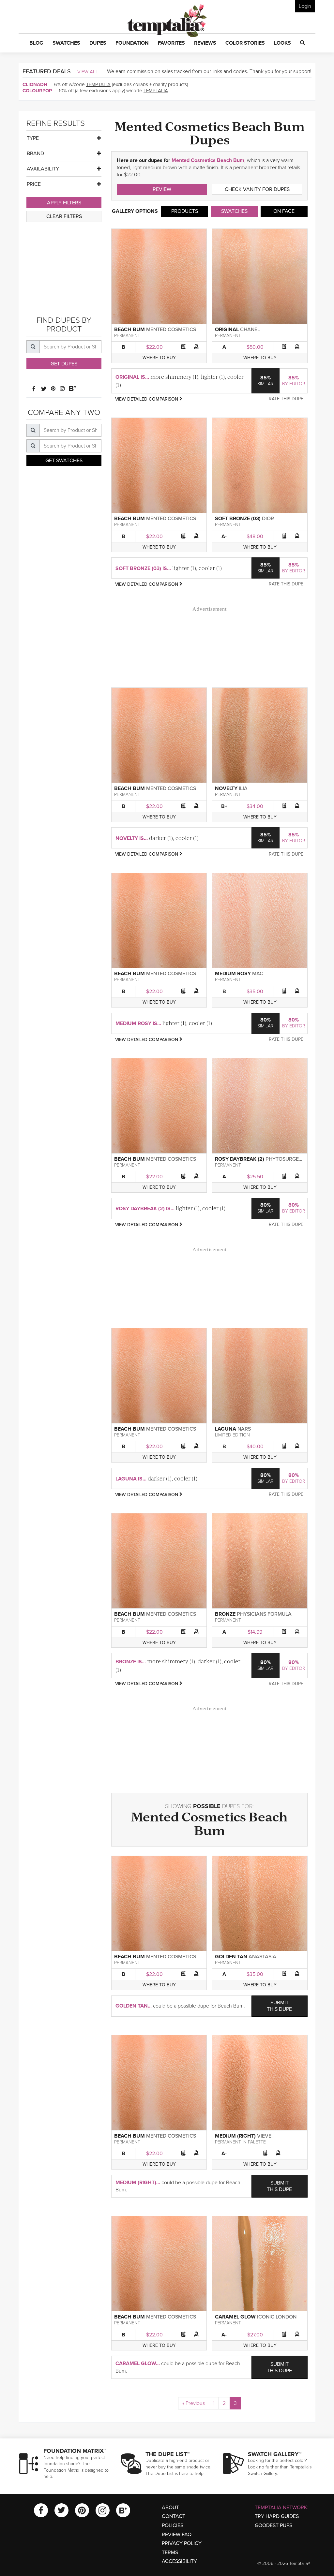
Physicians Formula (264, 1614)
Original (227, 330)
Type (33, 138)
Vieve (264, 2136)
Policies (173, 2525)
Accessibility (179, 2561)
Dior (268, 519)
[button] (36, 43)
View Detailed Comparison (147, 399)
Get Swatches (64, 461)
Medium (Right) (235, 2136)
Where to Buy (159, 358)
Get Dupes (64, 364)
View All (88, 72)
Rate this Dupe (286, 399)
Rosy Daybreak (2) (240, 1159)
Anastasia (262, 1957)
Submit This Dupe (279, 2006)
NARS (244, 1429)
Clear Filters (64, 216)
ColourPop (37, 91)
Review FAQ (177, 2535)
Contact (174, 2516)
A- (224, 537)
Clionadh (35, 84)
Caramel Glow (235, 2317)
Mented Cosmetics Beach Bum (208, 160)
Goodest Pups (273, 2525)
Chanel (250, 330)
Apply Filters (64, 203)
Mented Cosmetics (171, 330)
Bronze (225, 1614)
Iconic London (277, 2317)
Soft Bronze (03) (238, 519)
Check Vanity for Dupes (257, 189)
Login (305, 6)
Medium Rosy (233, 974)
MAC (258, 974)
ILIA (243, 788)
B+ (224, 806)
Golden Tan (231, 1957)
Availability (43, 169)
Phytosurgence (287, 1159)
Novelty (226, 788)
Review (162, 189)
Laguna (226, 1429)
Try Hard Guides (277, 2516)
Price (34, 184)
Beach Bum (129, 330)
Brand (35, 154)
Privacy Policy (182, 2543)
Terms (170, 2553)
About (170, 2508)
